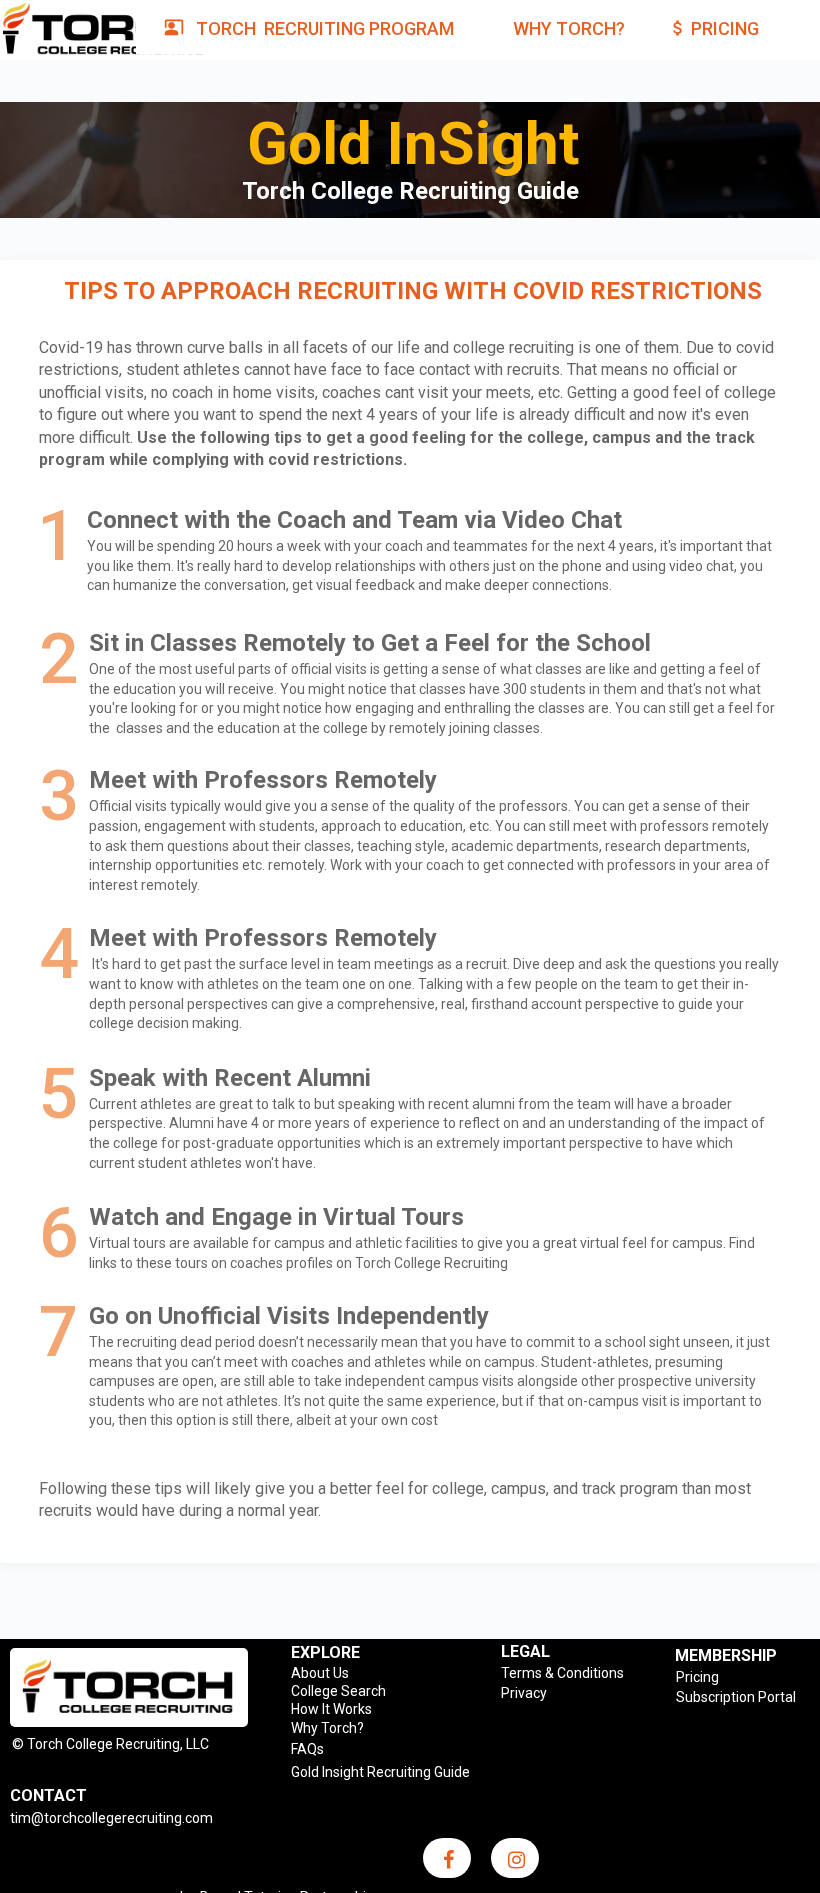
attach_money (678, 28)
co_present (174, 27)
